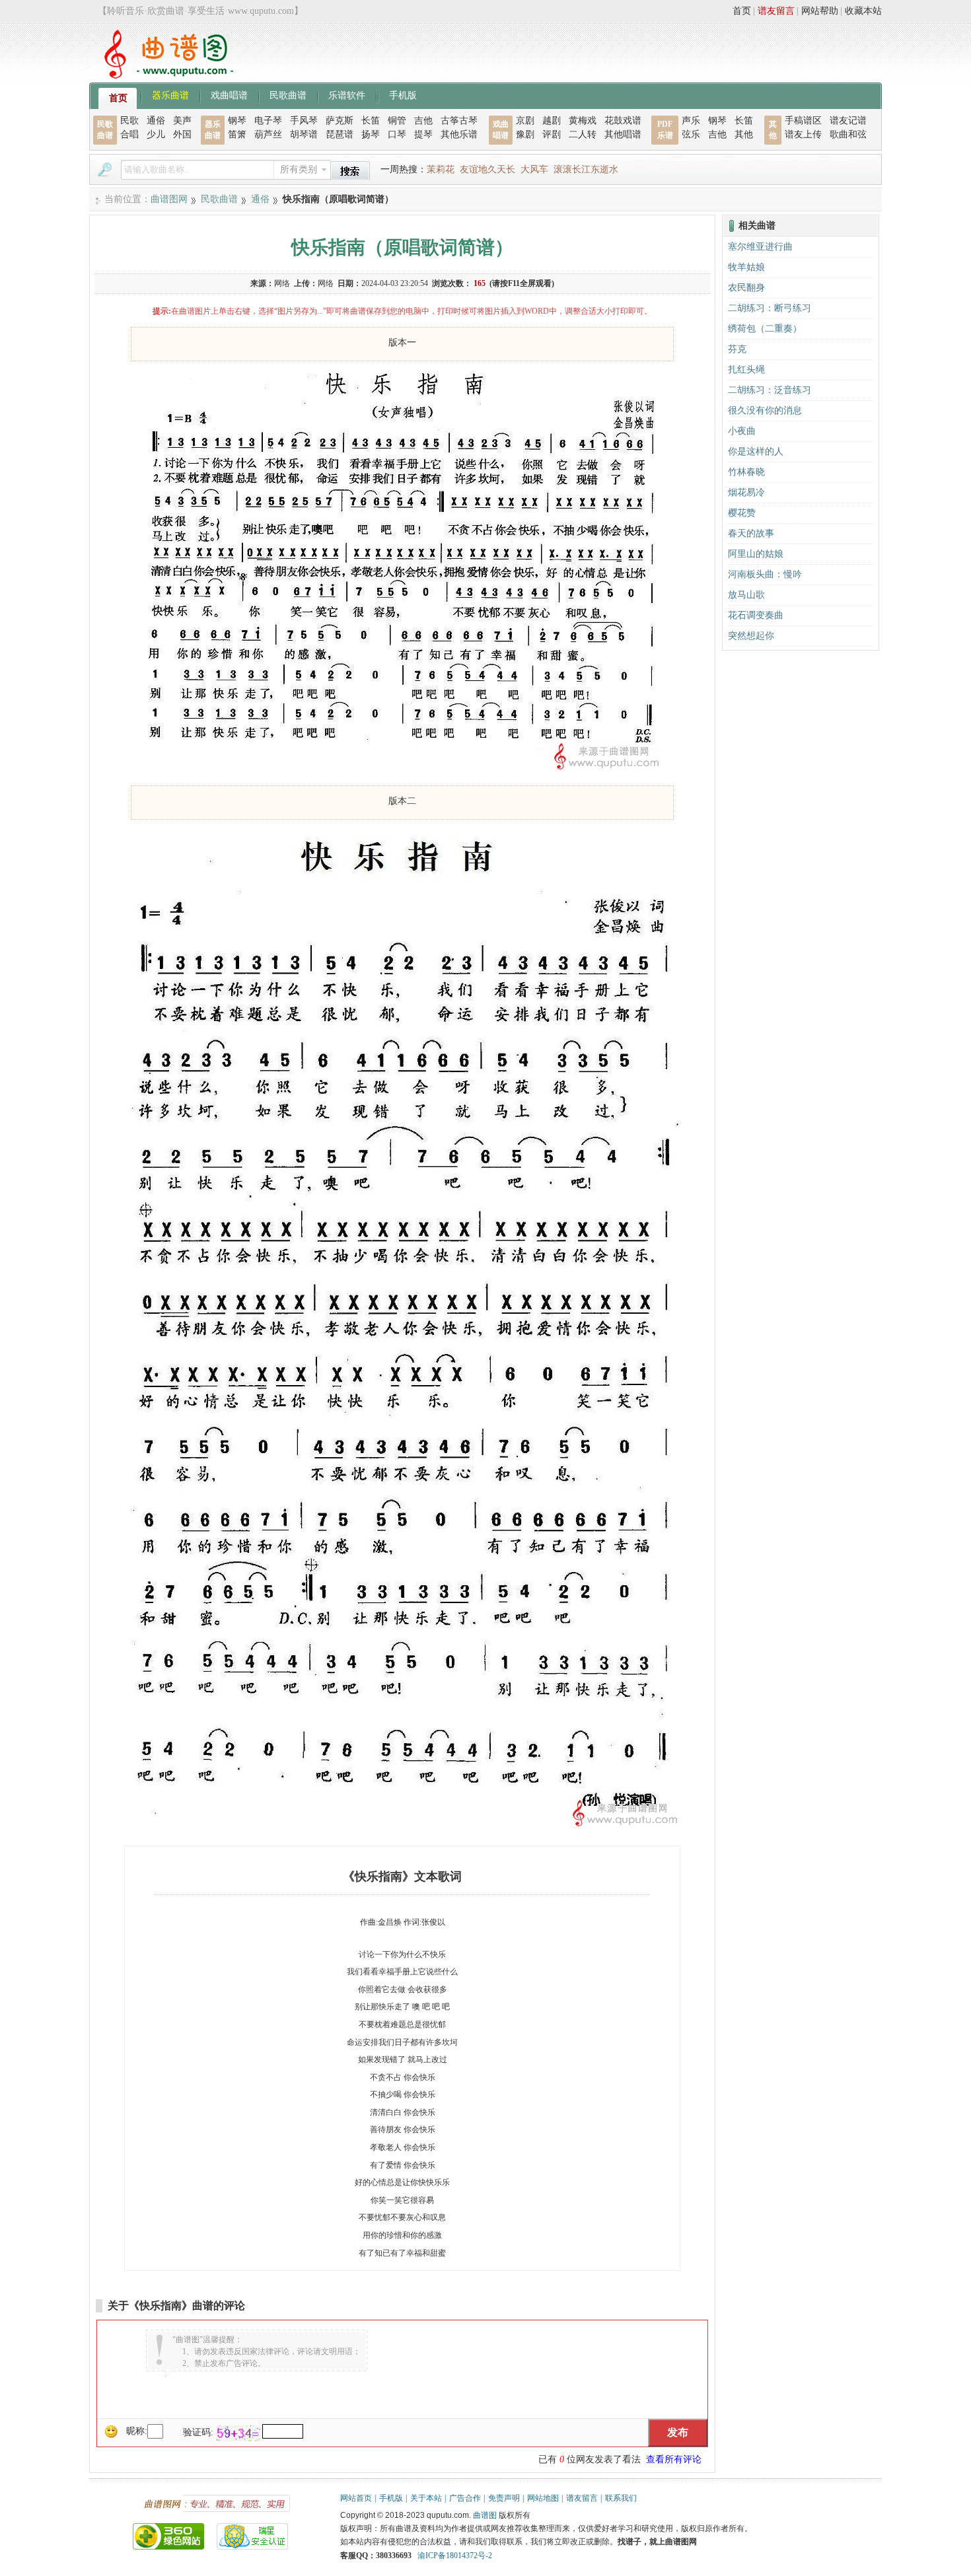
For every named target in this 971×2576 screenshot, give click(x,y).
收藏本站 (863, 11)
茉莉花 (441, 169)
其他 (744, 134)
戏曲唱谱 (229, 94)
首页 (742, 11)
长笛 (371, 121)
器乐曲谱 (170, 94)
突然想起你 (751, 636)
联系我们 (621, 2498)
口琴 (397, 134)
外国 (182, 134)
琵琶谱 (340, 134)
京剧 (525, 121)
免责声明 (504, 2498)
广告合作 (465, 2498)
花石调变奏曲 (756, 615)
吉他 (423, 121)
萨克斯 (340, 121)
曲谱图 (485, 2515)
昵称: (137, 2431)
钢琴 (237, 121)
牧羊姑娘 (746, 267)
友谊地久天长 (487, 169)
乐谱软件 (347, 94)
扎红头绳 (746, 370)
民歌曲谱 (288, 94)
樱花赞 (742, 513)
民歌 (129, 121)
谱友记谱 (848, 121)
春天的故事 (751, 533)
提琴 (423, 134)
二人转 (583, 134)
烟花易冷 (746, 492)
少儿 (156, 134)
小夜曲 (742, 431)
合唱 (129, 134)
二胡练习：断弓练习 (770, 308)
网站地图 (543, 2498)
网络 (282, 283)
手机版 (403, 94)
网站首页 (356, 2498)
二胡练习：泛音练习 (770, 390)
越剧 (552, 121)
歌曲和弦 (848, 134)
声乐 (691, 121)
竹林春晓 (746, 472)
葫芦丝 (268, 134)
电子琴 (268, 121)
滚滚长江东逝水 (586, 169)
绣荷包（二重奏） (765, 329)
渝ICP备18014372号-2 (455, 2556)
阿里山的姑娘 (756, 554)
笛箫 (237, 134)
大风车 (534, 169)
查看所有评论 (674, 2459)
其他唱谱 (623, 134)
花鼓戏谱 (623, 121)
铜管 (397, 121)
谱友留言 (776, 11)
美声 (182, 121)
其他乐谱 (459, 134)
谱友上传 (803, 134)
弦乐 (691, 134)
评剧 (552, 134)
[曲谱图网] (161, 76)
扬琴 (371, 134)
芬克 (737, 349)
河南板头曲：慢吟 (765, 574)
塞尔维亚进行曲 (760, 247)
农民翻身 (746, 288)
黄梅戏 (583, 121)
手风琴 (304, 121)
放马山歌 (746, 595)
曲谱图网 (169, 199)
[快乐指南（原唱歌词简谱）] (402, 770)
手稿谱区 (803, 121)
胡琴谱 (304, 134)
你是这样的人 (756, 451)
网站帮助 (820, 11)
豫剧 (525, 134)
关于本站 (426, 2498)
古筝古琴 (459, 121)
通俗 (156, 121)
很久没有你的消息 (765, 411)
